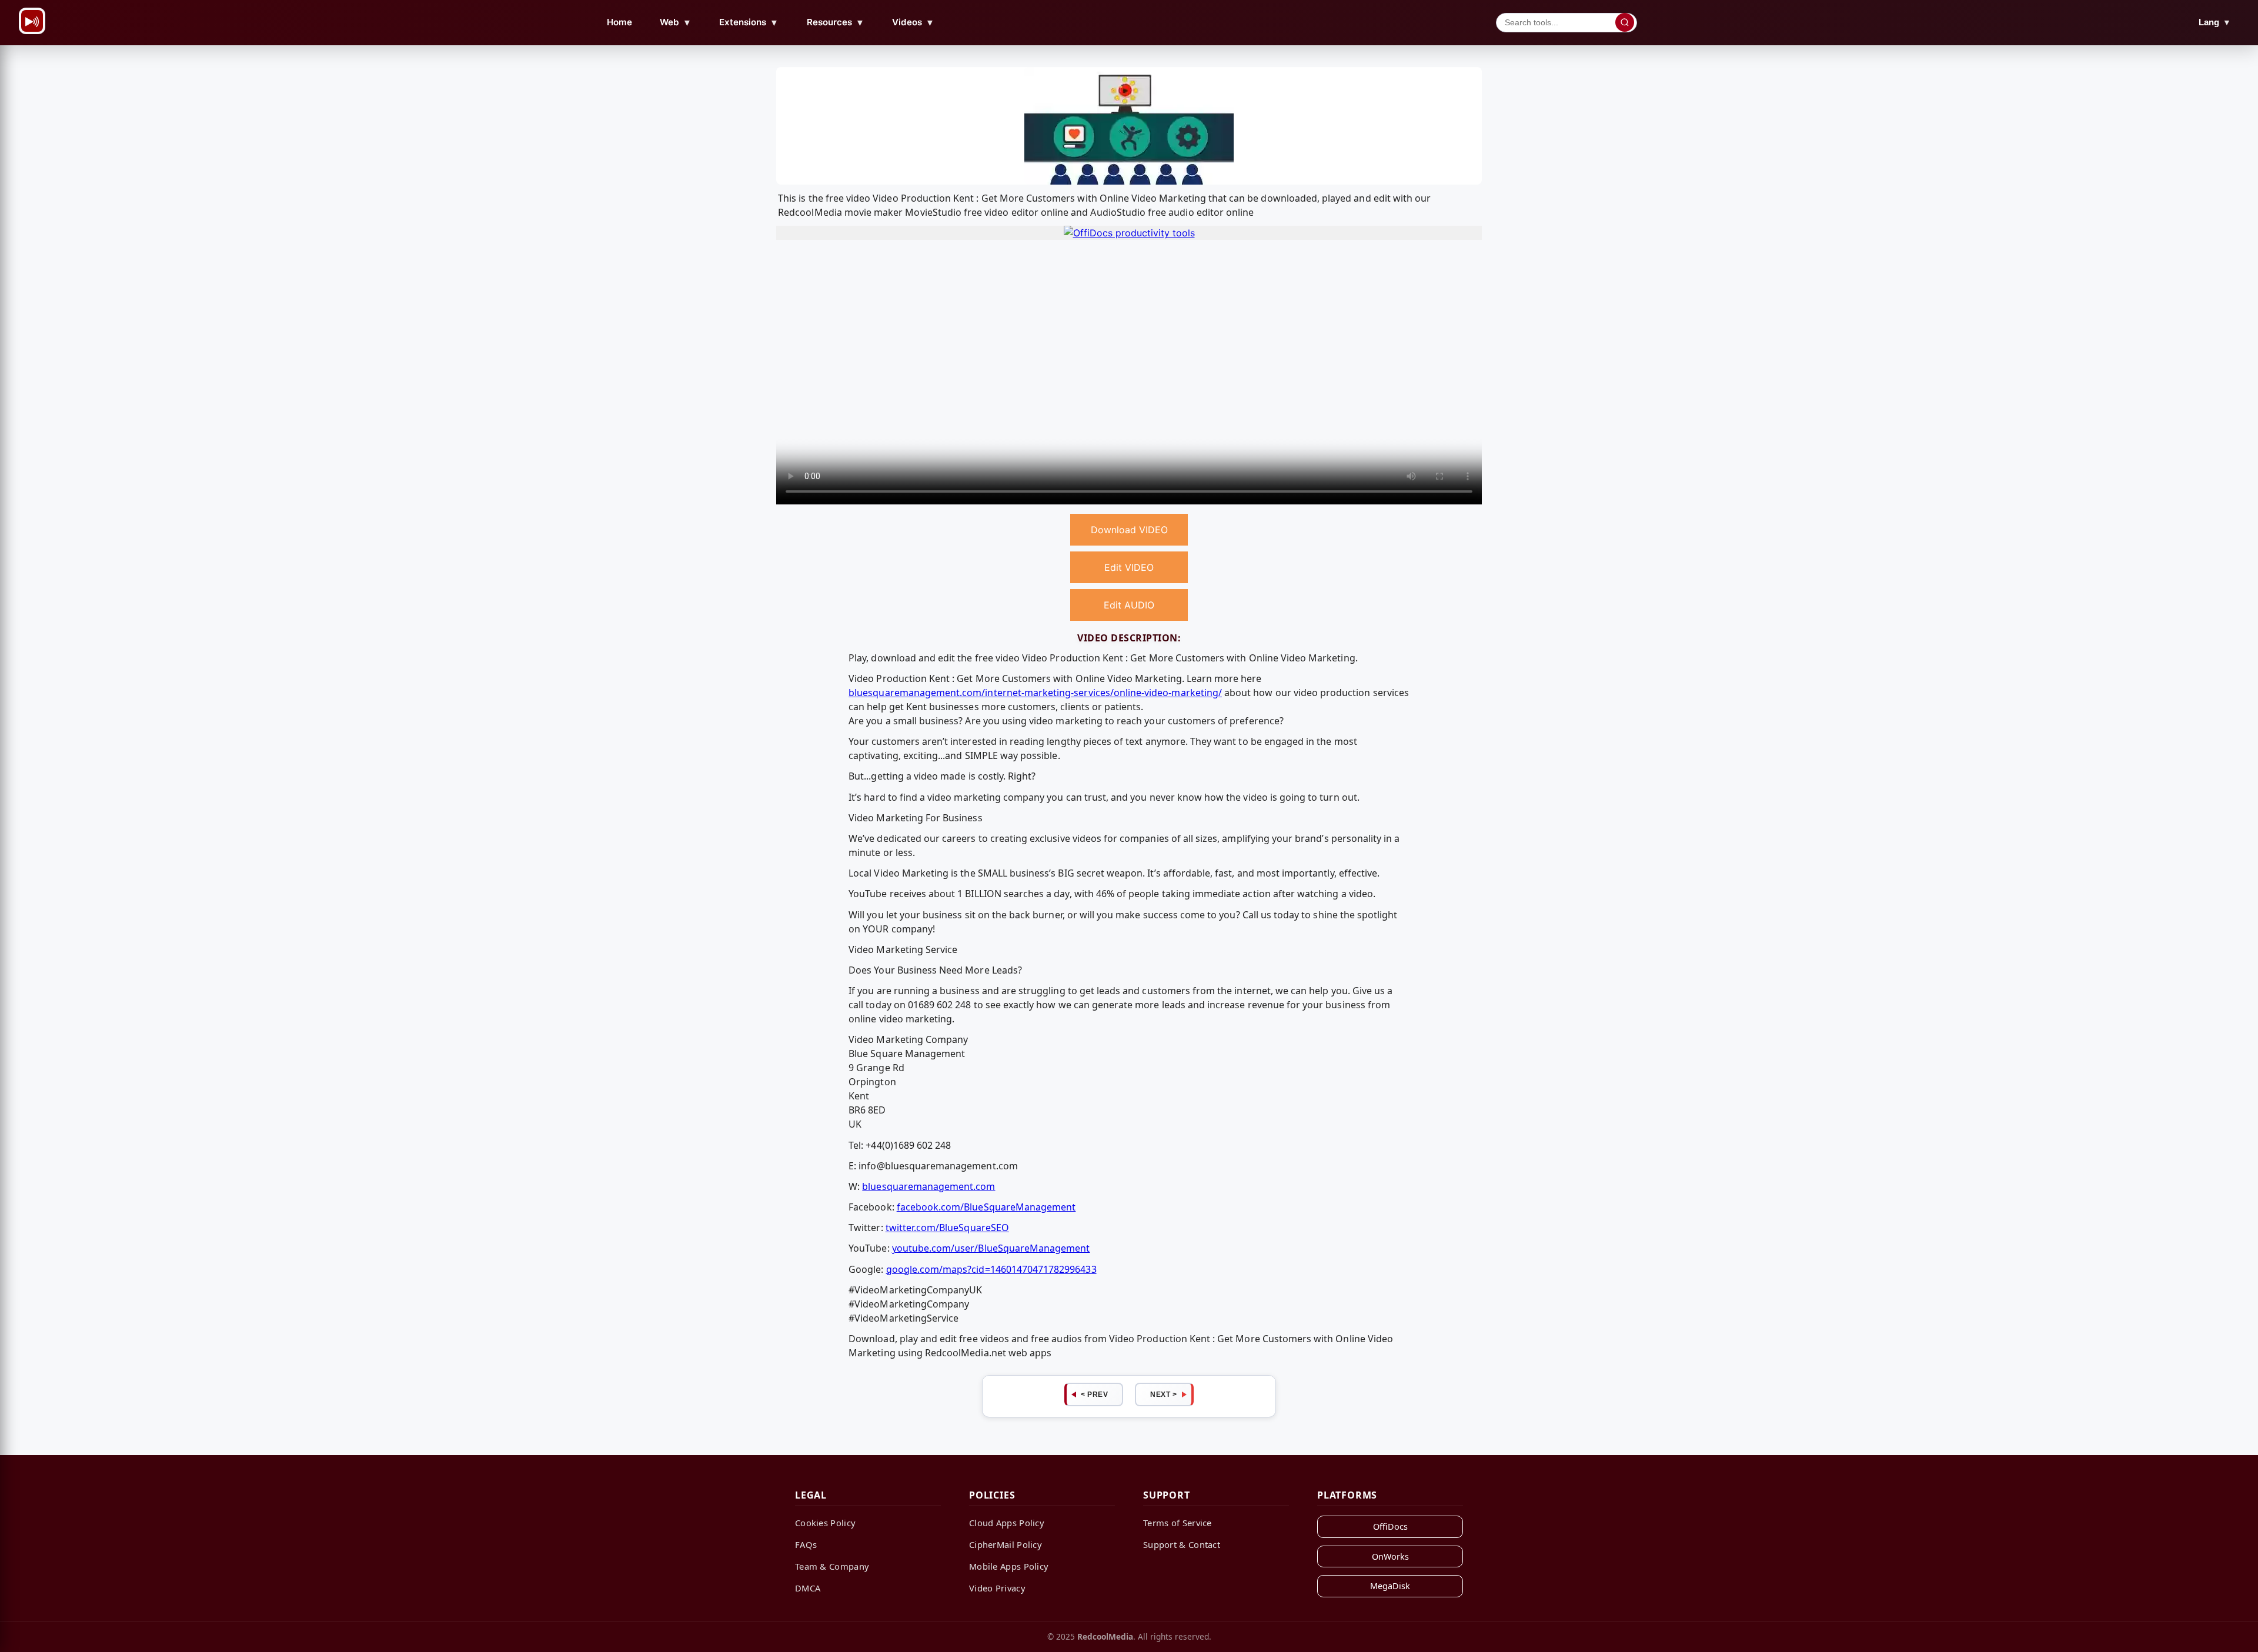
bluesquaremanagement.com (928, 1186)
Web (676, 22)
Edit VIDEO (1129, 567)
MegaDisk (1390, 1586)
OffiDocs (1390, 1526)
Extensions (749, 22)
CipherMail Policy (1006, 1544)
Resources (836, 22)
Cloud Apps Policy (1007, 1523)
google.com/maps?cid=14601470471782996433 (991, 1269)
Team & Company (832, 1566)
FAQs (806, 1544)
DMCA (808, 1588)
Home (619, 22)
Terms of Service (1178, 1523)
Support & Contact (1182, 1544)
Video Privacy (997, 1588)
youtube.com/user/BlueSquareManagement (991, 1248)
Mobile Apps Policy (1009, 1566)
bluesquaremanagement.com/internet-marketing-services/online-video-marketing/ (1035, 693)
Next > (1163, 1394)
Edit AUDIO (1129, 605)
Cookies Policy (825, 1523)
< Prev (1094, 1394)
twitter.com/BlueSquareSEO (947, 1228)
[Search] (1625, 22)
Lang (2215, 22)
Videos (913, 22)
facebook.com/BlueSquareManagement (986, 1207)
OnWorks (1390, 1556)
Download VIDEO (1129, 530)
